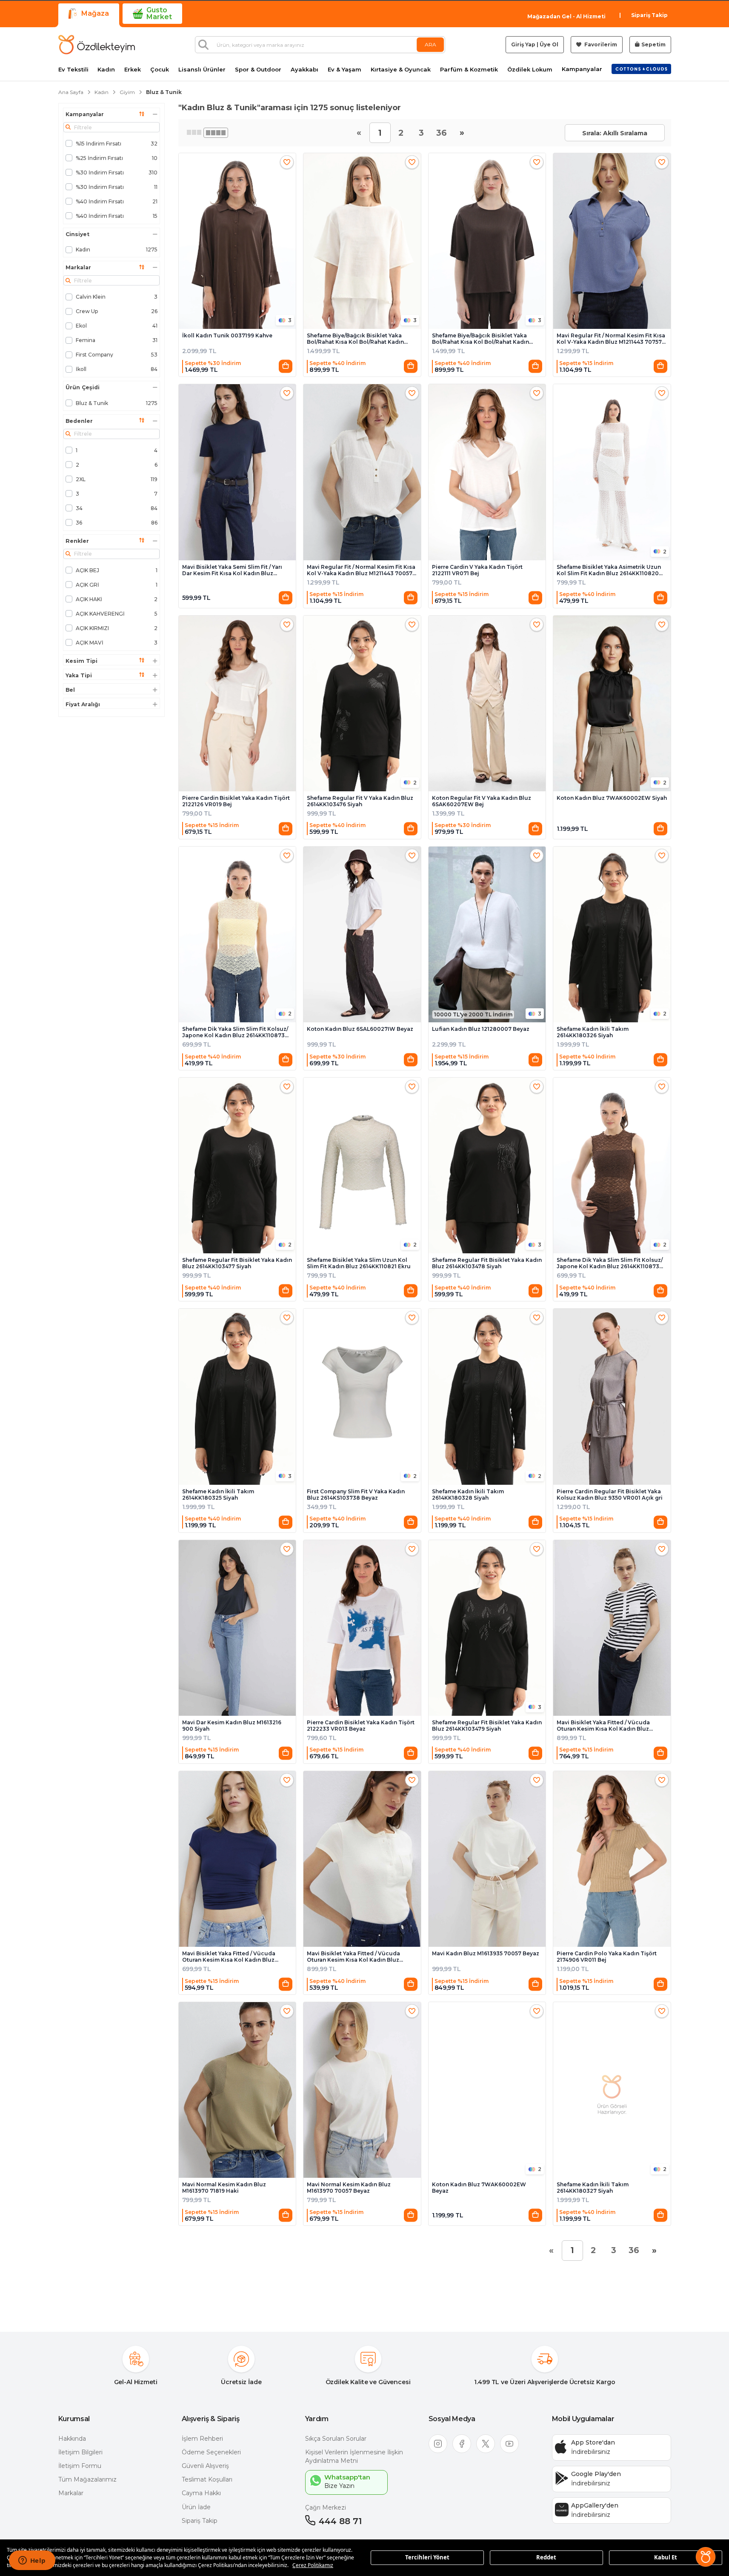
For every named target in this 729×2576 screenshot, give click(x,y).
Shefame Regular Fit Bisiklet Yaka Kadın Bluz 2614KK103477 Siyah (237, 1263)
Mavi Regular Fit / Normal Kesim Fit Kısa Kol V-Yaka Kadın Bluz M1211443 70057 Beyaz (361, 570)
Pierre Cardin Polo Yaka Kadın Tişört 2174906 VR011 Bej (607, 1957)
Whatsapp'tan (347, 2477)
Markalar (78, 268)
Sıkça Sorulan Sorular (336, 2439)
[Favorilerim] (287, 162)
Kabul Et (666, 2557)
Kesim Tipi (81, 661)
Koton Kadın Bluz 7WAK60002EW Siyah (612, 798)
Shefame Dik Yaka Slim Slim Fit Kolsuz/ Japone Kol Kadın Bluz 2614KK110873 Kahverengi (610, 1263)
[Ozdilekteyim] (97, 45)
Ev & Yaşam (344, 70)
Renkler (77, 541)
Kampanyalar (582, 69)
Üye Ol (549, 44)
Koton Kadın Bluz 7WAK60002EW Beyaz (479, 2188)
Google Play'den (596, 2474)
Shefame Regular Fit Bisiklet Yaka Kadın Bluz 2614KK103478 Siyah (487, 1263)
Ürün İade (196, 2507)
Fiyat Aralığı (83, 705)
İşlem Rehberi (202, 2439)
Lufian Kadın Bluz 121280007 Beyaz (481, 1029)
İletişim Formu (80, 2466)
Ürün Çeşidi (83, 388)
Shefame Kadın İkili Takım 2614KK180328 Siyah (468, 1495)
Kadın (106, 70)
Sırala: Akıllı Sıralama (615, 133)
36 (442, 133)
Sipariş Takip (649, 15)
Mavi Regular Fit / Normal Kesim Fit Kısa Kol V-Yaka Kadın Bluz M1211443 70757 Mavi (611, 339)
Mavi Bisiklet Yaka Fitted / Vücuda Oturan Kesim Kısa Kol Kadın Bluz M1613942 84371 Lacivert (229, 1957)
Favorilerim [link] (600, 44)
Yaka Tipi (79, 676)
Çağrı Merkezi (326, 2508)
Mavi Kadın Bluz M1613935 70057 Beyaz (486, 1953)
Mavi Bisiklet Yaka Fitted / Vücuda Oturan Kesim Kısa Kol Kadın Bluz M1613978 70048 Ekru (353, 1957)
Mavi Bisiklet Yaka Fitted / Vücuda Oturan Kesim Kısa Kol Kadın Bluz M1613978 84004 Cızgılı (603, 1726)
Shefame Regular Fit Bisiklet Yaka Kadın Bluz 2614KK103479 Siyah (487, 1726)
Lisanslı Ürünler (202, 70)
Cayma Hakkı (201, 2493)
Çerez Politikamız (313, 2565)
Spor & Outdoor (258, 70)
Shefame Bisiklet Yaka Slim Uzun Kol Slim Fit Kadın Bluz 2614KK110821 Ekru (359, 1263)
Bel (70, 690)
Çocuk (160, 70)
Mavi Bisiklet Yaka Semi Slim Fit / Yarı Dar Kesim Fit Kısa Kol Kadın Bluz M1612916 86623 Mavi (232, 570)
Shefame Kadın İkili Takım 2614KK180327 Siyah (593, 2188)
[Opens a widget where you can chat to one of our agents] (32, 2561)
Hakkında (72, 2439)
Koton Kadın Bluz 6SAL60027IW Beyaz (360, 1029)
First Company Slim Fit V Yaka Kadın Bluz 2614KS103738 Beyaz (356, 1495)
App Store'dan (593, 2442)
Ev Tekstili (73, 70)
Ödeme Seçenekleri (211, 2452)
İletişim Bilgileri (80, 2452)
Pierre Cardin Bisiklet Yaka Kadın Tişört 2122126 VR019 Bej (236, 801)
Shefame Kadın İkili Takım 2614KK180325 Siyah (218, 1495)
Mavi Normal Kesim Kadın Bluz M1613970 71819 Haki (224, 2188)
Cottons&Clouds (641, 67)
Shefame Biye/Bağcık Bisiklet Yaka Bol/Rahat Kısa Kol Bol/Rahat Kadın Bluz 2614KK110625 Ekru (355, 339)
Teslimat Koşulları (207, 2479)
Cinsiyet (77, 234)
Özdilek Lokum (530, 70)
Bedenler (79, 421)
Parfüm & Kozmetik (469, 70)
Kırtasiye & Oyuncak (401, 70)
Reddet (546, 2557)
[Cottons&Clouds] (641, 69)
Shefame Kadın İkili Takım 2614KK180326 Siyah (593, 1032)
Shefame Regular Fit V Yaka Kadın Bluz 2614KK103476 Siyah (360, 801)
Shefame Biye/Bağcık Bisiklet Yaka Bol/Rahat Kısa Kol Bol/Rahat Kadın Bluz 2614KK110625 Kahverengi (480, 339)
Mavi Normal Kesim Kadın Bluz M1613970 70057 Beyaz (349, 2188)
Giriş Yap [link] (523, 44)
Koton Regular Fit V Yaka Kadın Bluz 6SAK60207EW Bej (482, 801)
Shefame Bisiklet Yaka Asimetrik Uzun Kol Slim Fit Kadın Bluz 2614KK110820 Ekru (609, 570)
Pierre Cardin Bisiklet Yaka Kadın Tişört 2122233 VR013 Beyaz (361, 1726)
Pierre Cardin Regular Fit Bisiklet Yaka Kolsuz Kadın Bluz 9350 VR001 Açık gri (610, 1495)
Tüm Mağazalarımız (87, 2479)
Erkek (133, 70)
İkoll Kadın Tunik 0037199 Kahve (227, 335)
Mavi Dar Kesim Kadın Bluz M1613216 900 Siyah (232, 1726)
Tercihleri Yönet (427, 2557)
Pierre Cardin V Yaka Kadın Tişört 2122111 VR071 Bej (477, 570)
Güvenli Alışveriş (205, 2466)
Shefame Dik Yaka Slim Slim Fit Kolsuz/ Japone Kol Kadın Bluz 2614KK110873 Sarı (235, 1032)
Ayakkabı (304, 70)
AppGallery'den (595, 2505)
